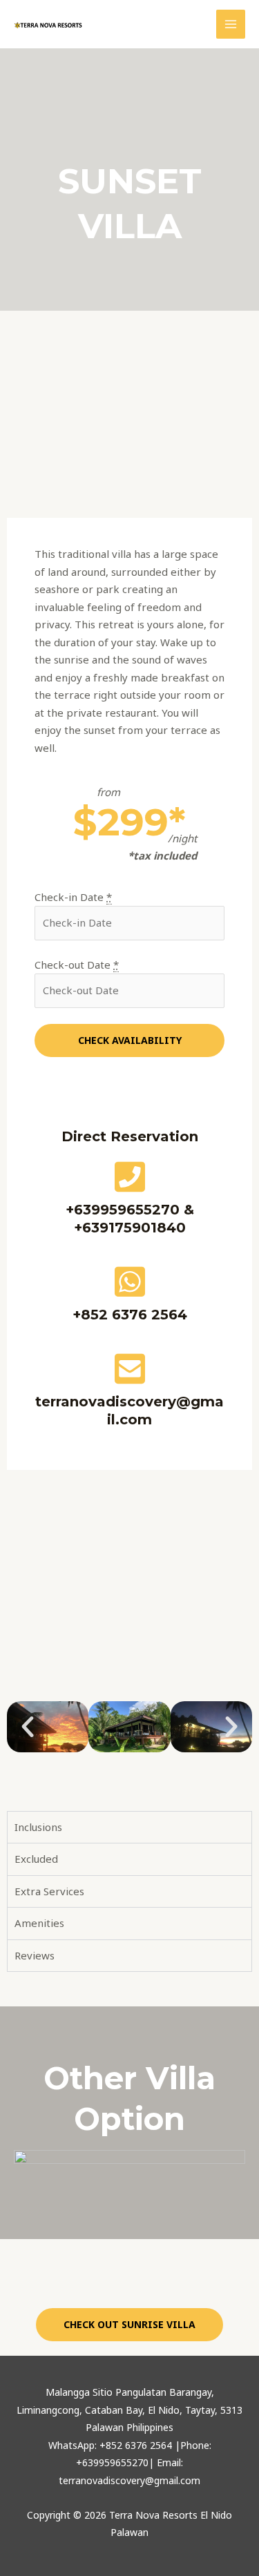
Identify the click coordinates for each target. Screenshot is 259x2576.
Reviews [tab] (35, 1955)
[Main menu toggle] (231, 25)
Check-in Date (73, 897)
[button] (28, 1727)
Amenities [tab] (39, 1923)
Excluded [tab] (36, 1859)
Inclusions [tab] (38, 1827)
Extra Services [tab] (49, 1891)
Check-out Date (77, 965)
